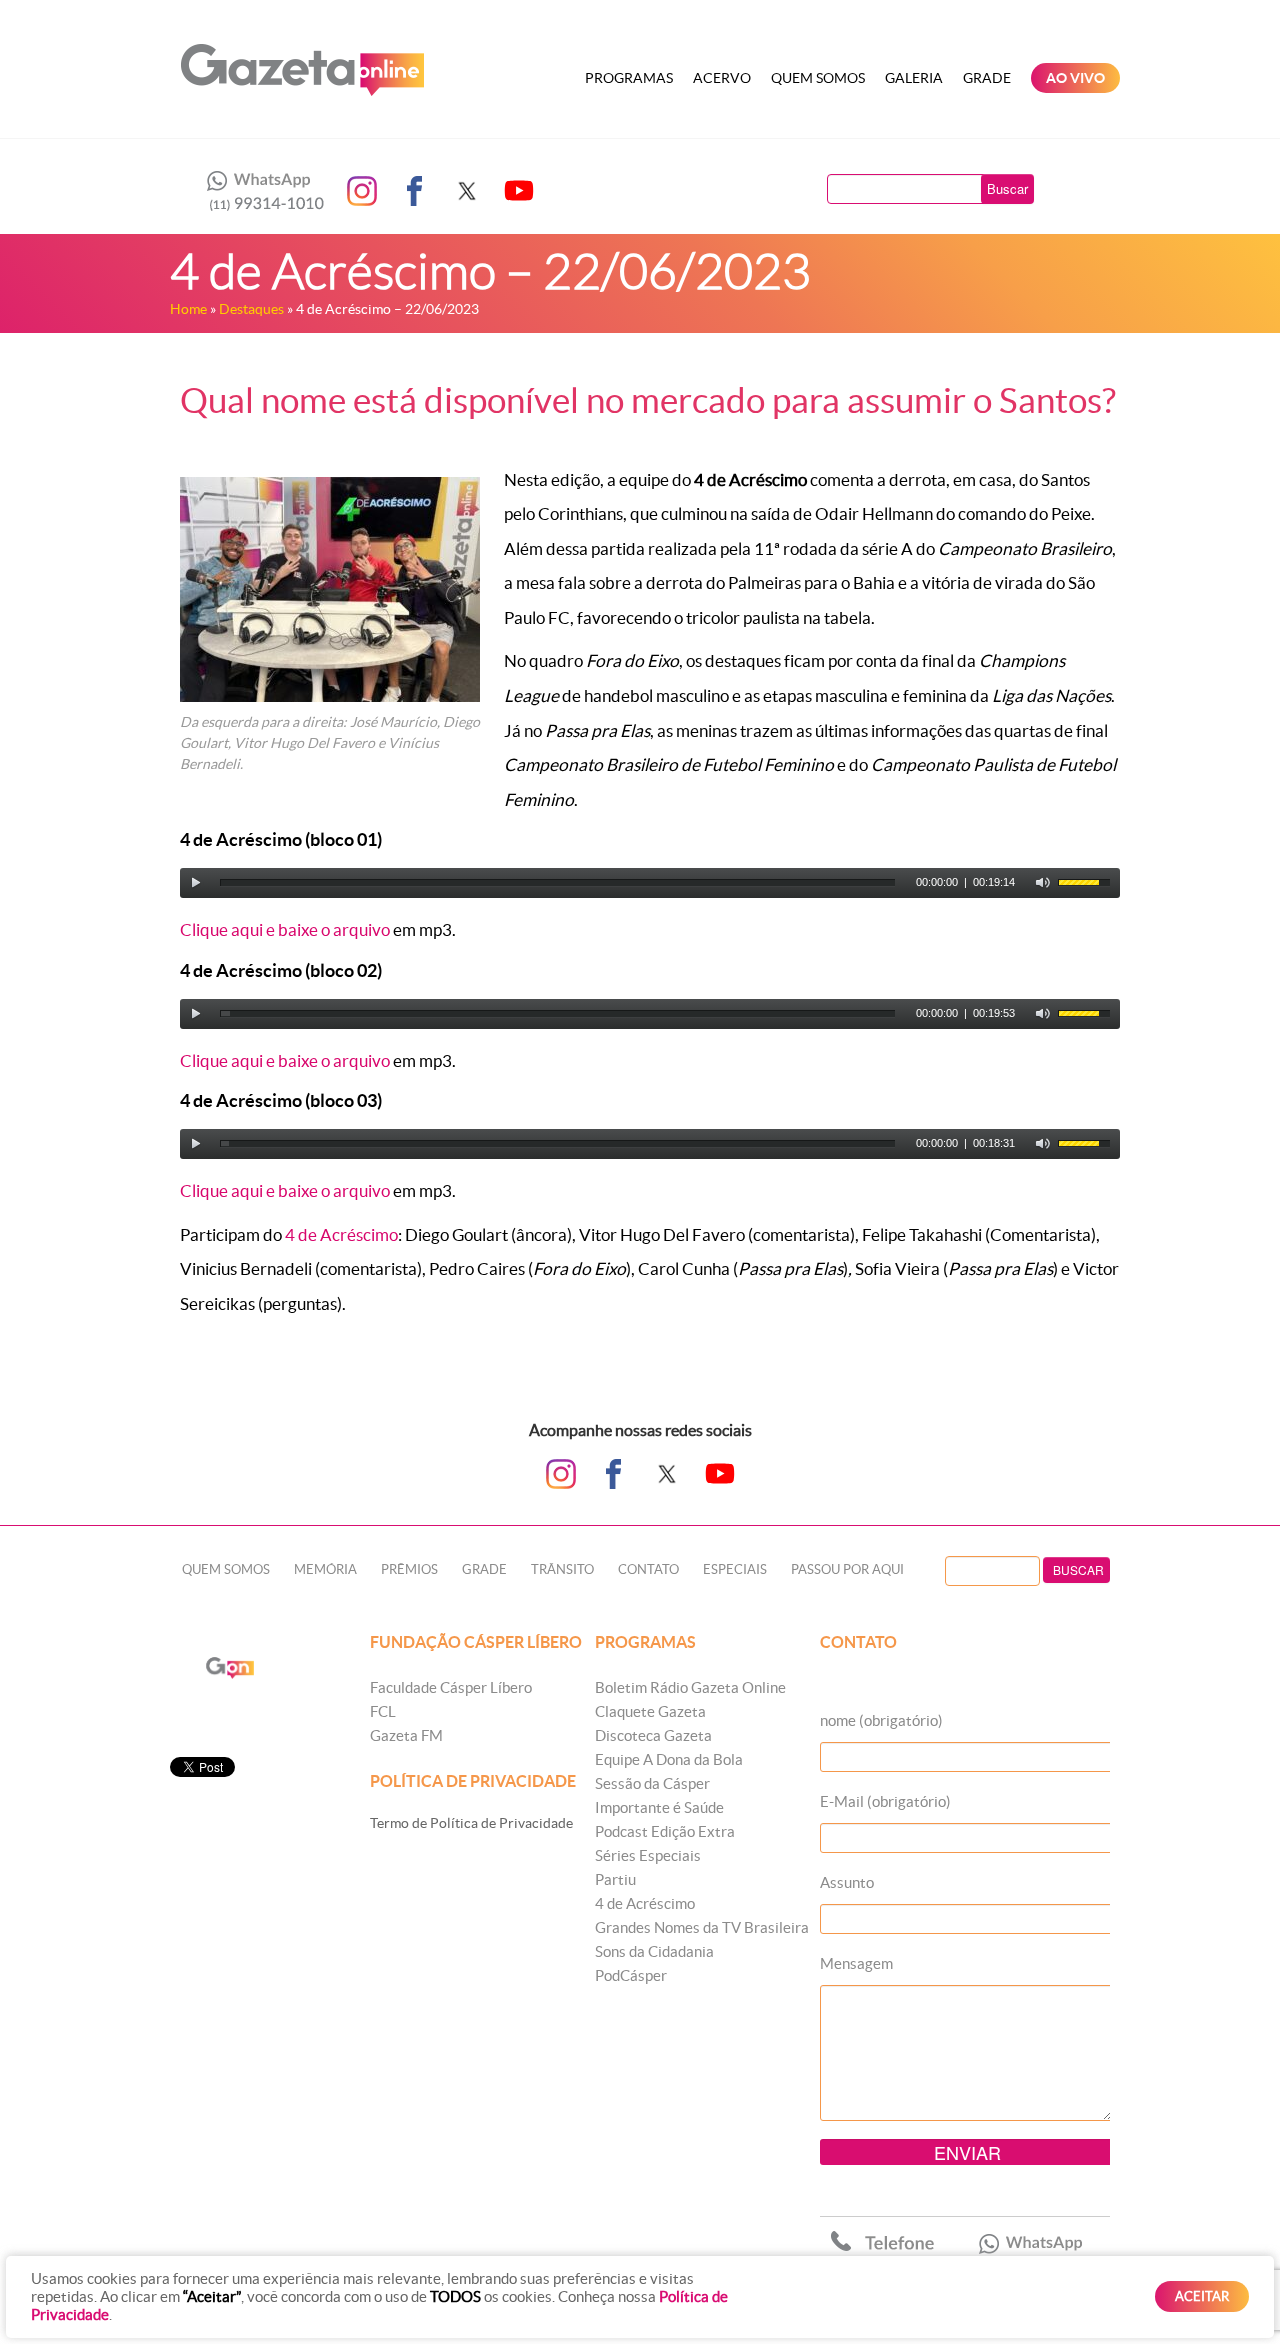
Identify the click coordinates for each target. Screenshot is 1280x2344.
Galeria (914, 78)
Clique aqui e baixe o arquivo (285, 929)
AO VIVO (1075, 78)
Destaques (251, 309)
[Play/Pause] (196, 883)
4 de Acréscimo (341, 1234)
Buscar (1007, 188)
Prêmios (409, 1569)
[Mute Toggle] (1043, 883)
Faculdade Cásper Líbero (451, 1687)
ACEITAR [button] (1202, 2296)
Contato (648, 1569)
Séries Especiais (648, 1855)
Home (188, 309)
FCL (383, 1711)
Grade (987, 78)
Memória (325, 1569)
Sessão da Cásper (652, 1783)
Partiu (615, 1879)
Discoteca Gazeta (653, 1735)
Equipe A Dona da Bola (669, 1759)
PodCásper (631, 1975)
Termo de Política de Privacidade (471, 1823)
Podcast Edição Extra (665, 1831)
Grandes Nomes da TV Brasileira (702, 1927)
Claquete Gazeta (650, 1711)
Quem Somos (818, 78)
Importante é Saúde (659, 1807)
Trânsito (562, 1569)
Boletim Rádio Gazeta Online (690, 1687)
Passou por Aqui (847, 1569)
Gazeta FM (406, 1735)
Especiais (735, 1569)
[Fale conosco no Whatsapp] (260, 191)
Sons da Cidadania (654, 1951)
